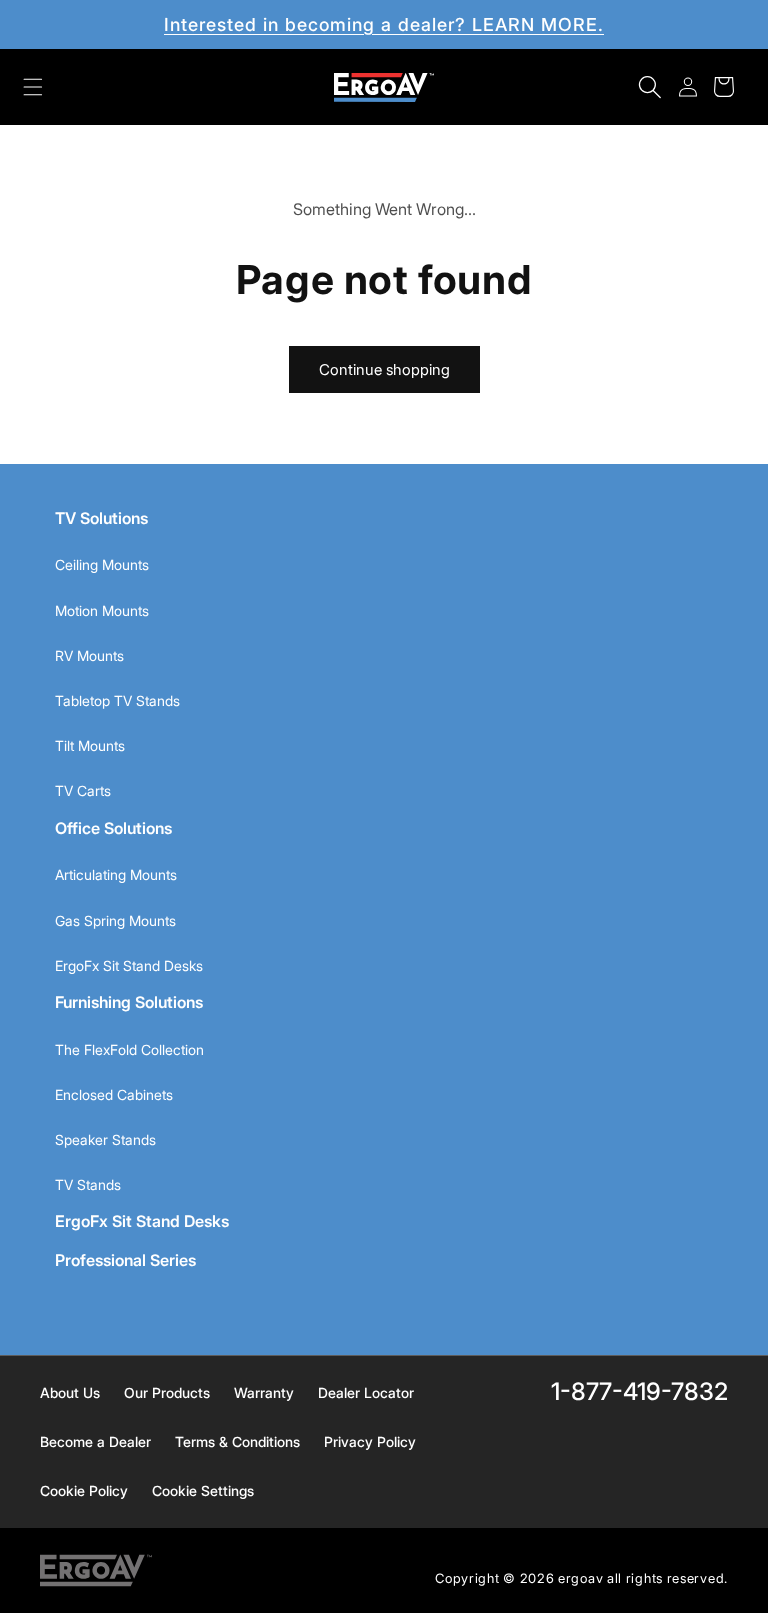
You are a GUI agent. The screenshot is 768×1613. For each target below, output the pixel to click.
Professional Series (125, 1260)
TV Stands (88, 1184)
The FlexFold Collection (129, 1049)
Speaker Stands (105, 1139)
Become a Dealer (95, 1441)
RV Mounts (89, 655)
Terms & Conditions (237, 1441)
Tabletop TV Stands (117, 700)
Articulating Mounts (116, 874)
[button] (33, 87)
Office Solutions (113, 828)
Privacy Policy (370, 1441)
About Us (70, 1392)
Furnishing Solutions (129, 1002)
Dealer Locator (366, 1392)
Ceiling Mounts (102, 564)
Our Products (167, 1392)
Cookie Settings (203, 1490)
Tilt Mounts (90, 745)
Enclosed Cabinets (114, 1094)
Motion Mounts (102, 610)
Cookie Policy (84, 1490)
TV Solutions (101, 518)
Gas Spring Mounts (115, 920)
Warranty (264, 1392)
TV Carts (83, 790)
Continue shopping (384, 369)
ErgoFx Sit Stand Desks (129, 965)
